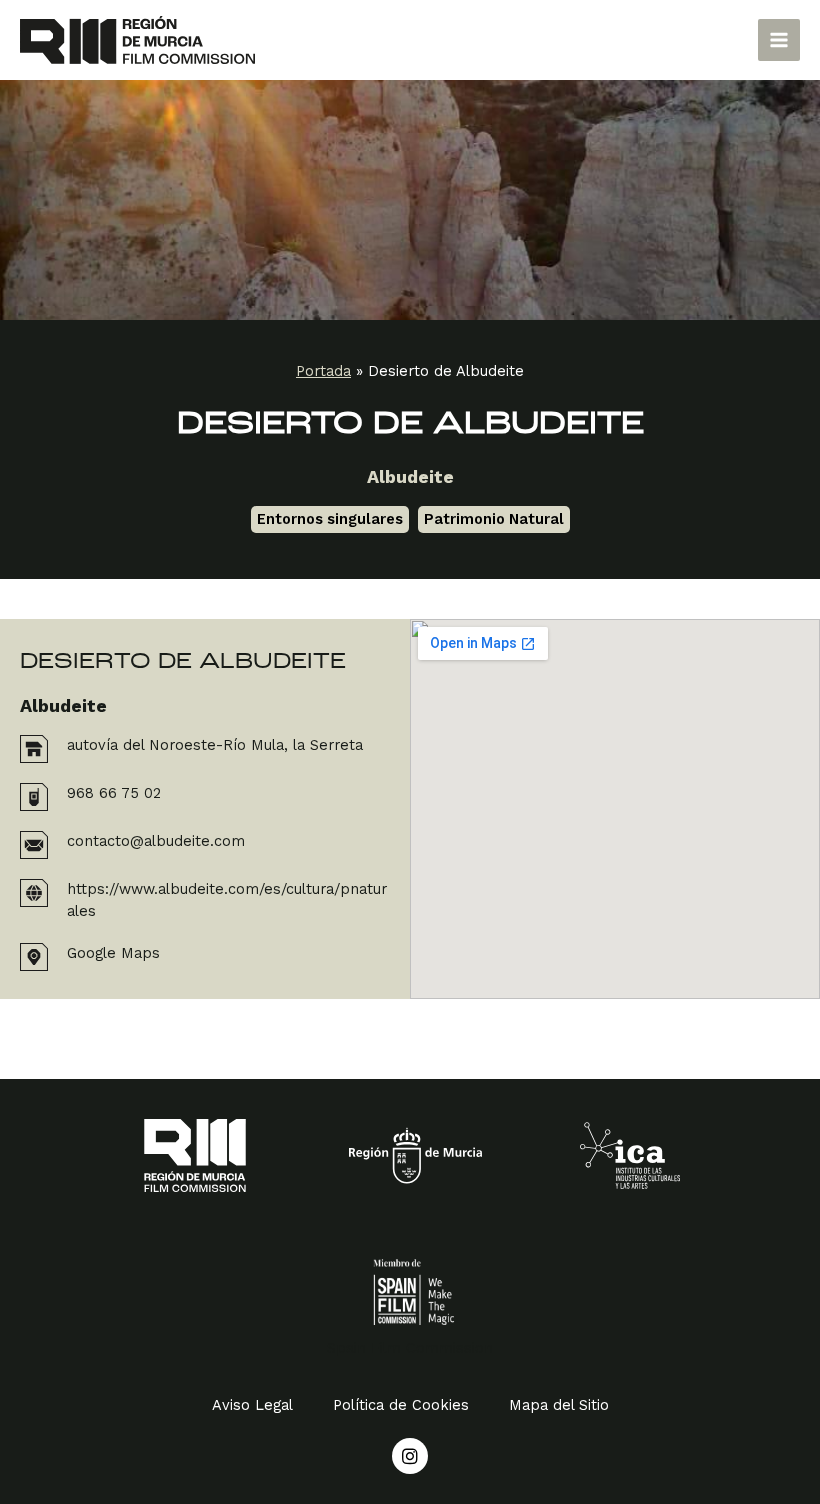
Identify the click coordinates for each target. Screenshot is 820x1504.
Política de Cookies (401, 1405)
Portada (323, 371)
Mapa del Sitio (559, 1405)
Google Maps (113, 953)
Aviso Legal (252, 1405)
